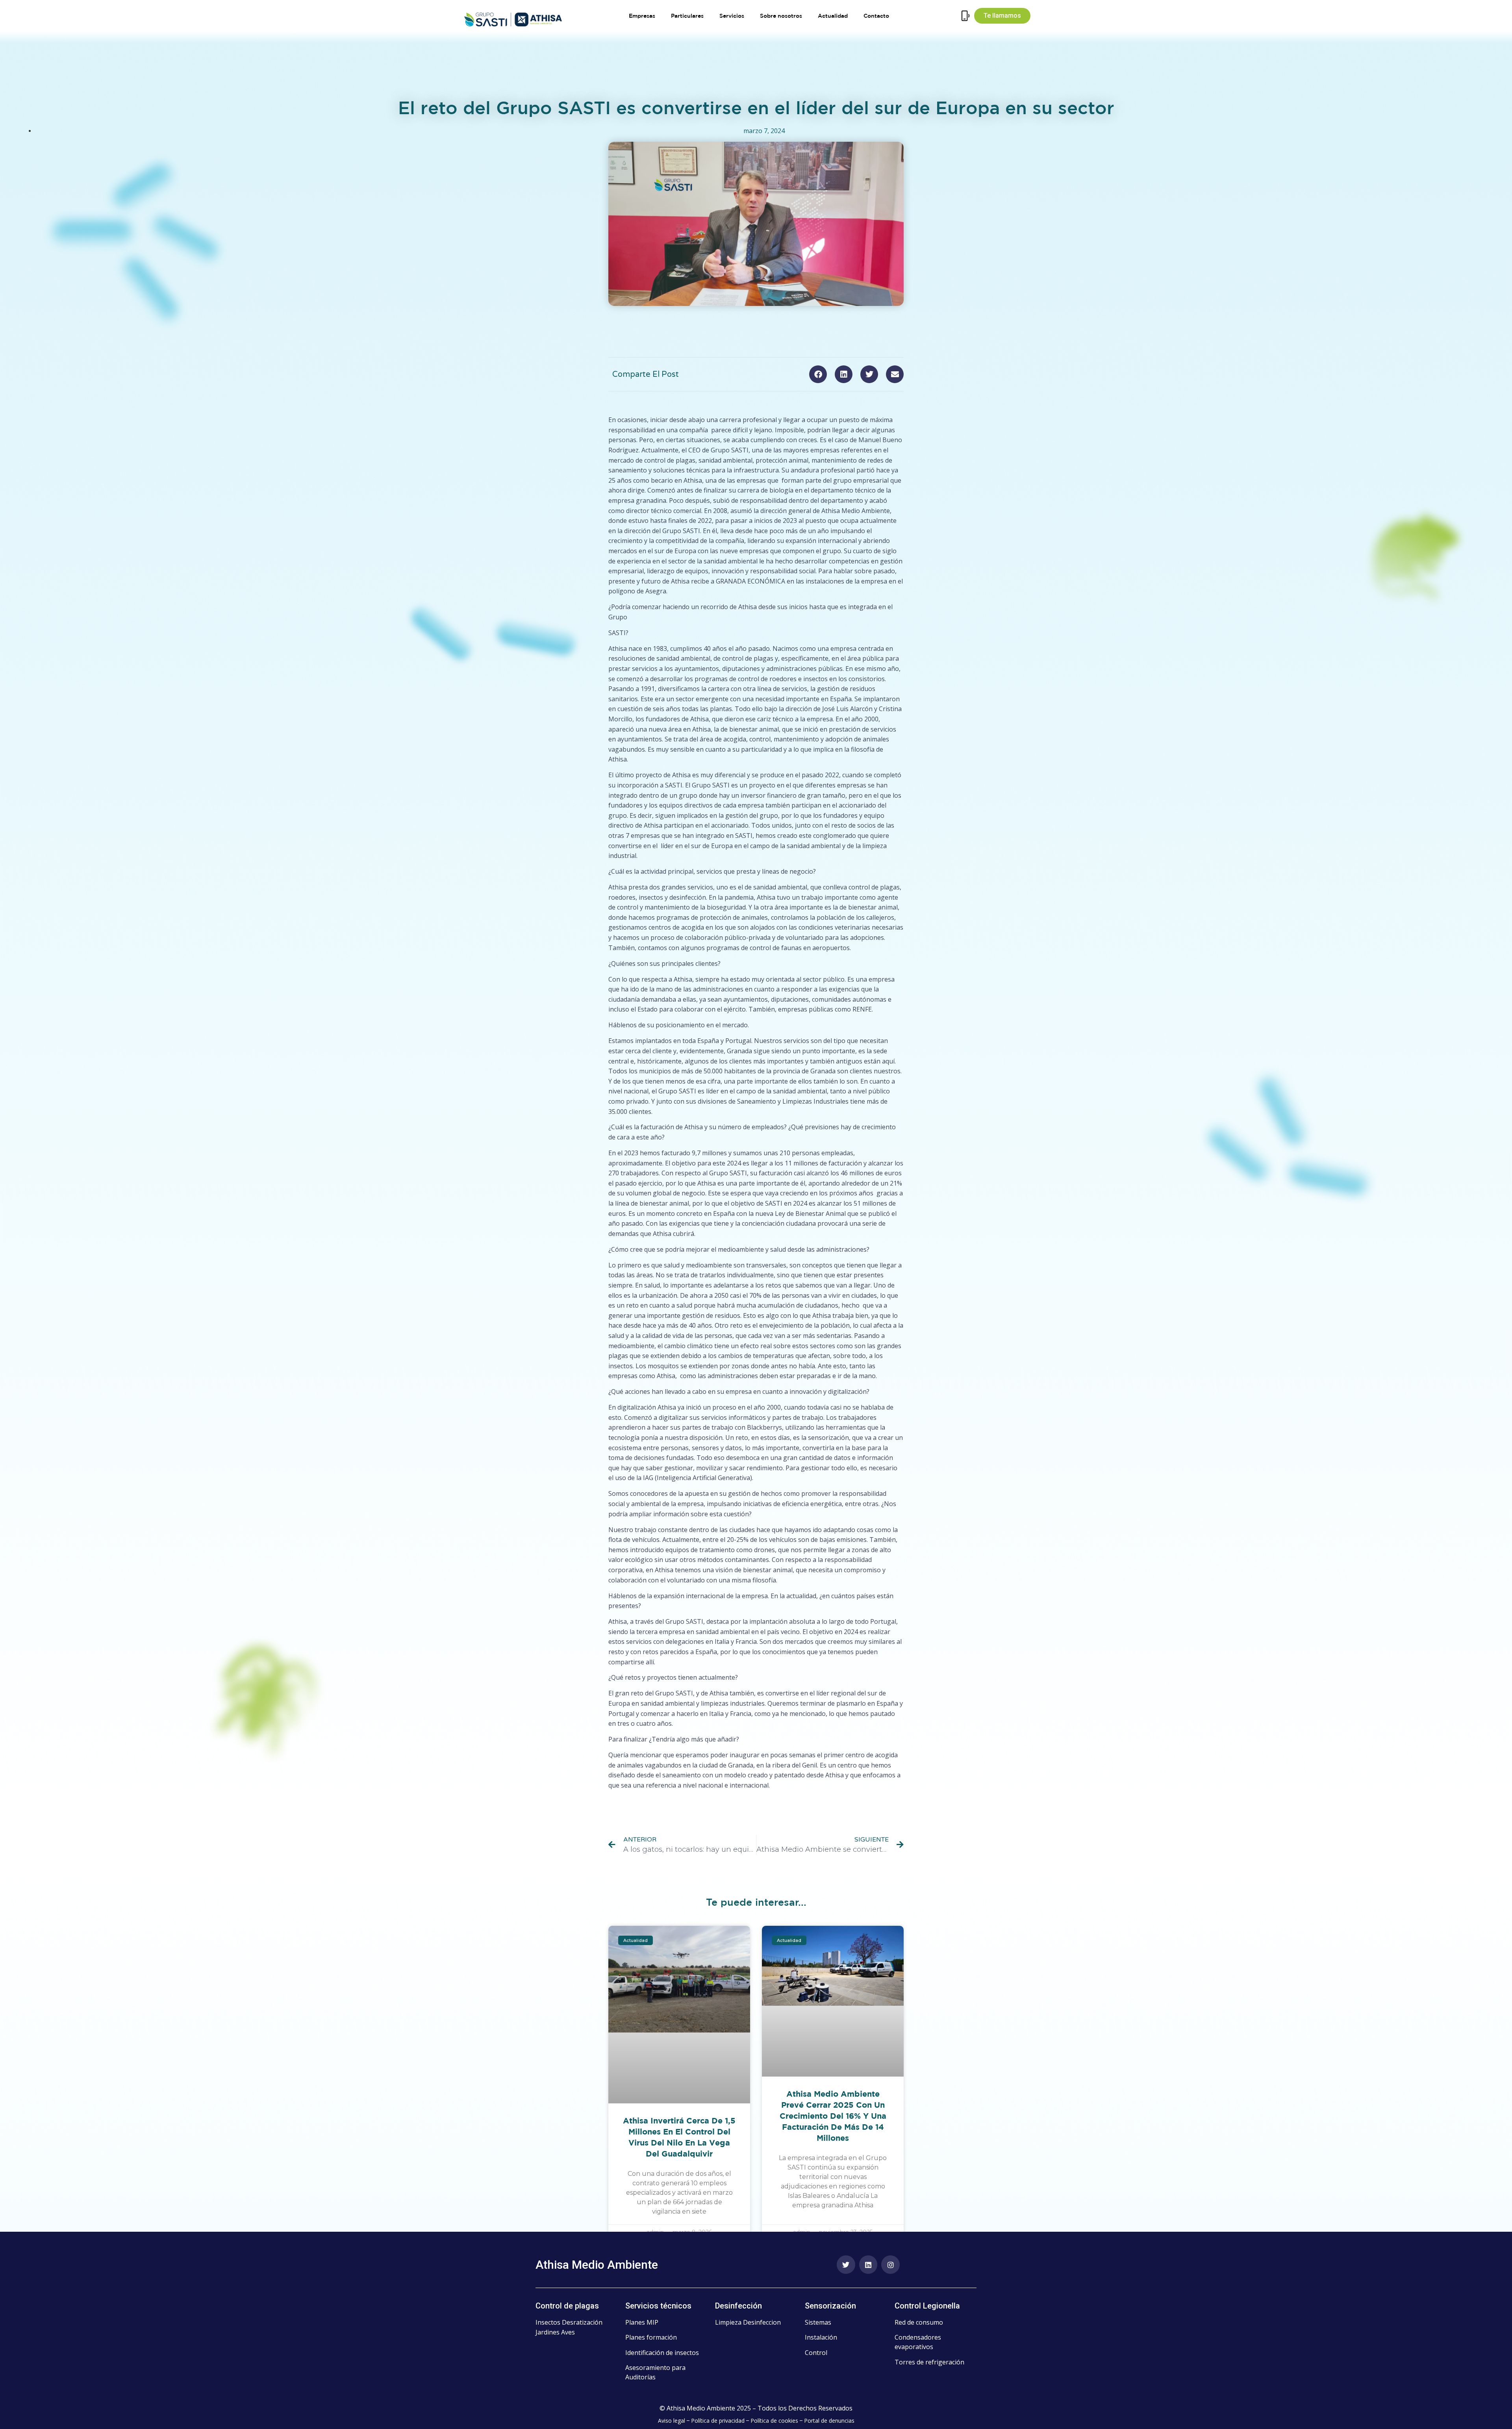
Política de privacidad (718, 2421)
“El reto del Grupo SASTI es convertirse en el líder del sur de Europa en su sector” (743, 1802)
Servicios (732, 16)
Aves (568, 2332)
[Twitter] (846, 2265)
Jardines (548, 2332)
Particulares (687, 16)
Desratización (582, 2322)
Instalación (821, 2337)
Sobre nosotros (781, 16)
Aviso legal (672, 2421)
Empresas (642, 16)
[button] (818, 374)
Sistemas (818, 2322)
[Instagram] (890, 2265)
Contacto (876, 16)
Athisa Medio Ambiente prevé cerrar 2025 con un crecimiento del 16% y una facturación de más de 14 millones (833, 2116)
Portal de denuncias (829, 2421)
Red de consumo (919, 2322)
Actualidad (833, 16)
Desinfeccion (762, 2322)
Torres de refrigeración (929, 2362)
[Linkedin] (868, 2265)
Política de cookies (774, 2421)
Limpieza (728, 2322)
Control (816, 2353)
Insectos (548, 2322)
